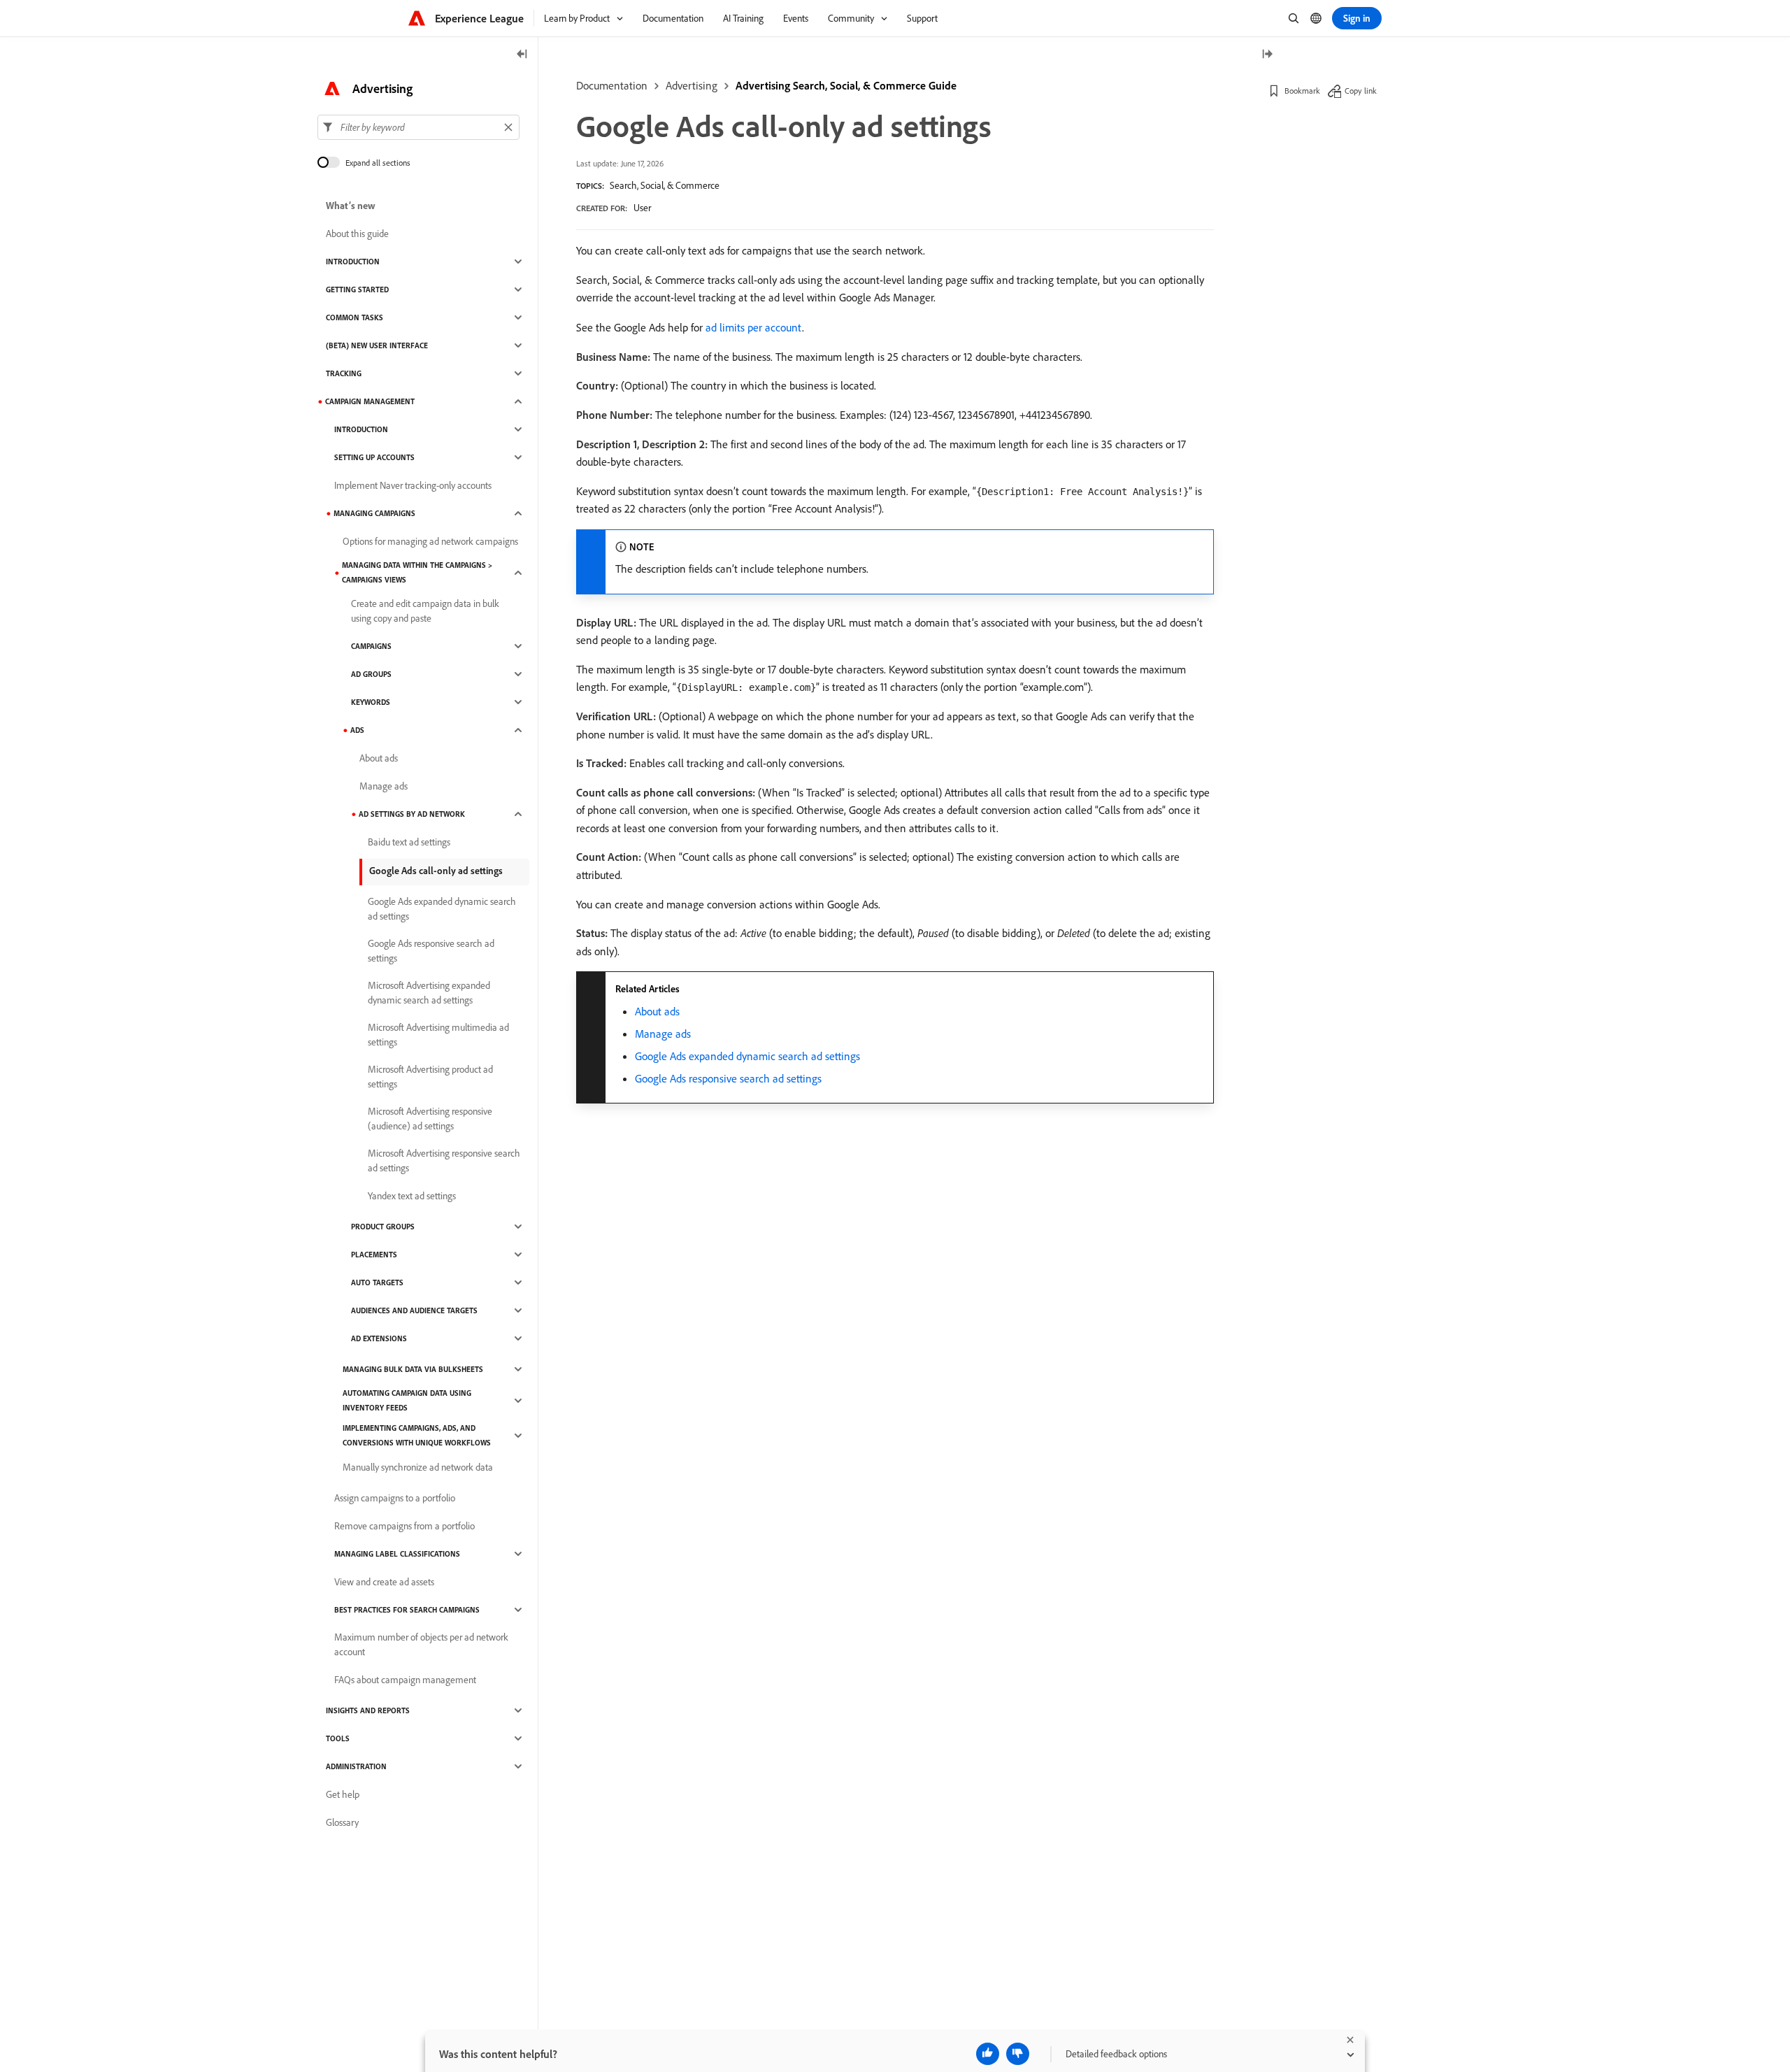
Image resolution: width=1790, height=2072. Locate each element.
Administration (356, 1766)
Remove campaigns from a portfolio (404, 1526)
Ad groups (371, 674)
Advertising (692, 85)
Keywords (371, 702)
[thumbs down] (1018, 2054)
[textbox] (418, 127)
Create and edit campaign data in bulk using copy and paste (425, 611)
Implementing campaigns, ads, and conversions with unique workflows (417, 1435)
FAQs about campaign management (405, 1680)
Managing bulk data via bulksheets (413, 1369)
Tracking (344, 373)
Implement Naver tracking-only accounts (413, 485)
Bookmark (1302, 91)
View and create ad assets (384, 1582)
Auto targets (377, 1283)
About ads (657, 1011)
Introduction (353, 262)
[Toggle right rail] (1267, 55)
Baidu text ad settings (409, 842)
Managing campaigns (374, 513)
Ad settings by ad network (412, 814)
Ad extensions (379, 1338)
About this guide (357, 234)
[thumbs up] (988, 2054)
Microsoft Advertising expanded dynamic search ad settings (429, 993)
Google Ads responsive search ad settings (728, 1078)
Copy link (1361, 91)
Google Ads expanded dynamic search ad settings (747, 1056)
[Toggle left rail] (522, 55)
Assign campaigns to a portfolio (395, 1498)
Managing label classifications (397, 1554)
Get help (343, 1794)
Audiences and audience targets (414, 1310)
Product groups (383, 1227)
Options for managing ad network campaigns (430, 541)
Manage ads (663, 1034)
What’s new (351, 206)
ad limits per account (754, 327)
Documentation (612, 85)
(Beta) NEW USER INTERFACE (377, 345)
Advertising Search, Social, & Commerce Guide (846, 85)
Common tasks (355, 317)
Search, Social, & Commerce (665, 185)
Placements (374, 1255)
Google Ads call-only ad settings (436, 871)
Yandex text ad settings (412, 1196)
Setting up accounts (374, 457)
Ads (357, 730)
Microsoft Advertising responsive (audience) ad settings (430, 1119)
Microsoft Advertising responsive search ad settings (444, 1160)
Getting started (357, 290)
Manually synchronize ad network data (418, 1467)
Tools (338, 1738)
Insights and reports (368, 1710)
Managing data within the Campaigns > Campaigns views (417, 572)
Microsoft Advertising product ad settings (430, 1077)
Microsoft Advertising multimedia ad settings (438, 1035)
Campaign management (370, 401)
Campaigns (371, 646)
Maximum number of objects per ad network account (421, 1644)
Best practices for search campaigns (407, 1610)
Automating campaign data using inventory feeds (407, 1400)
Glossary (342, 1822)
